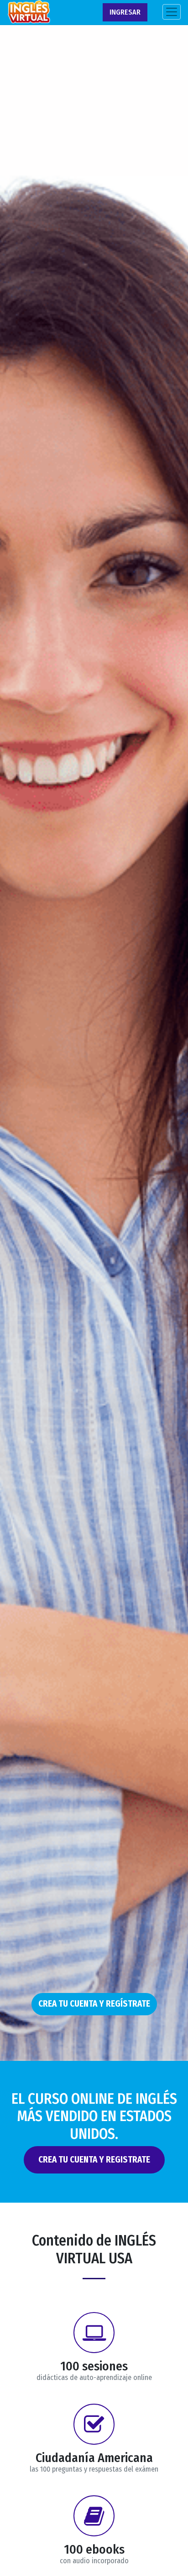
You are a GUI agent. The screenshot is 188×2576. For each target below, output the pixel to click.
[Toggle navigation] (172, 12)
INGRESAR (125, 12)
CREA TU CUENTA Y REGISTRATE (94, 2160)
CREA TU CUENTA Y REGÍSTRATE (94, 2004)
